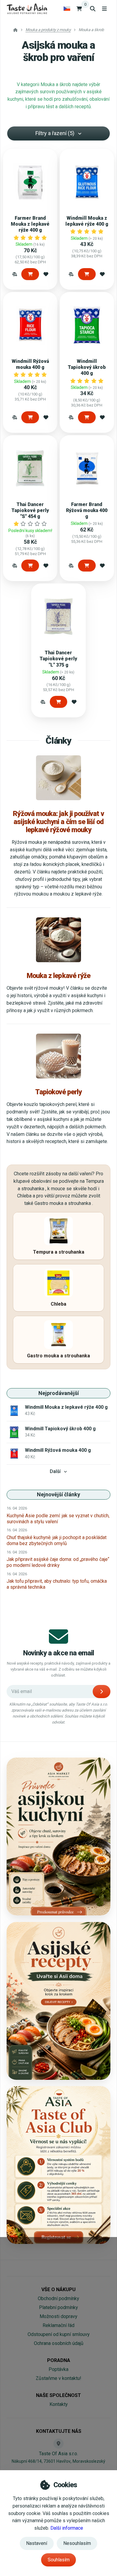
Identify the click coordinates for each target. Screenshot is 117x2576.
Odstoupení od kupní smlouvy (59, 2334)
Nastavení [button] (37, 2543)
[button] (15, 274)
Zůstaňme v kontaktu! (58, 2378)
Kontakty (59, 2404)
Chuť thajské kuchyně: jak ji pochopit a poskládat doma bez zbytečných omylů (57, 1540)
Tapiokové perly (58, 1092)
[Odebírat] (102, 1692)
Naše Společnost (58, 2395)
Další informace (67, 2528)
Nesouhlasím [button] (77, 2543)
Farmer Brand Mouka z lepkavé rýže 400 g (30, 224)
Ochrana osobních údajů (59, 2343)
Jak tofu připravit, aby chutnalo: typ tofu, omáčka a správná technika (57, 1584)
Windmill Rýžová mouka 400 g (30, 364)
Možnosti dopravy (58, 2316)
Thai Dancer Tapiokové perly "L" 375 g (58, 659)
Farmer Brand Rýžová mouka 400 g (87, 510)
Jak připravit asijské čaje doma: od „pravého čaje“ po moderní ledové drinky (58, 1562)
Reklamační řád (58, 2325)
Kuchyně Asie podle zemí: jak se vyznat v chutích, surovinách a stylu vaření (58, 1519)
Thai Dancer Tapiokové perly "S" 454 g (30, 510)
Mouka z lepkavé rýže (58, 976)
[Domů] (27, 9)
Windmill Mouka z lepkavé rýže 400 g (87, 221)
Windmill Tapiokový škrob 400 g (87, 367)
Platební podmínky (58, 2307)
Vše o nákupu (58, 2289)
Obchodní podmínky (58, 2298)
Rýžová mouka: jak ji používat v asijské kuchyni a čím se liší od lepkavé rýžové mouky (58, 822)
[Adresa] (58, 2444)
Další (55, 1471)
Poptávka (58, 2369)
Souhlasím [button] (59, 2560)
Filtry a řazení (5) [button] (55, 133)
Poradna (59, 2360)
